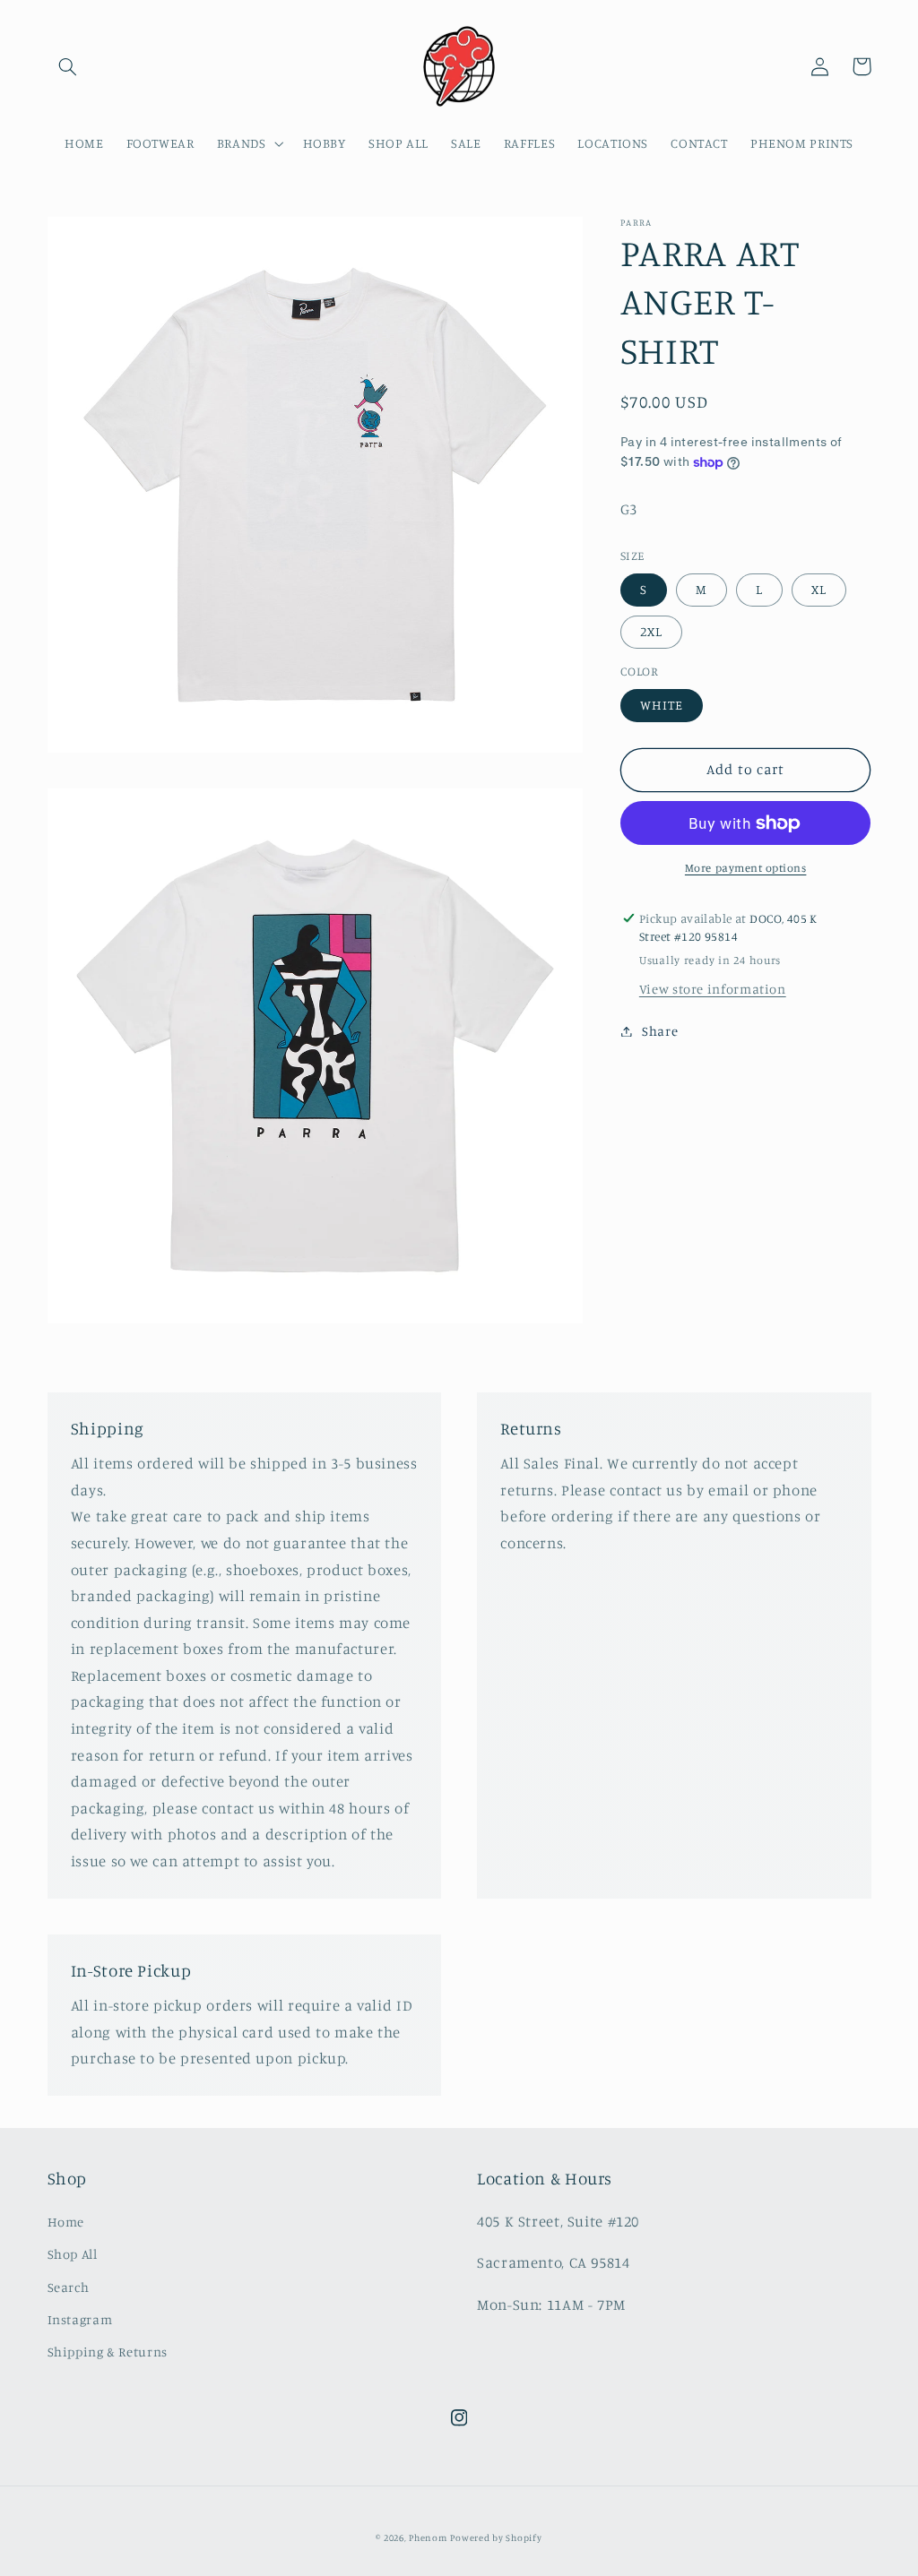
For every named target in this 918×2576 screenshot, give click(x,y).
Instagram (80, 2319)
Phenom (428, 2537)
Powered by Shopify (496, 2537)
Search (69, 2287)
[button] (68, 66)
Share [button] (660, 1031)
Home (66, 2222)
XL (819, 589)
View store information (713, 989)
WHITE (662, 705)
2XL (651, 631)
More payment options (746, 868)
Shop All (73, 2254)
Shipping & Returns (108, 2352)
